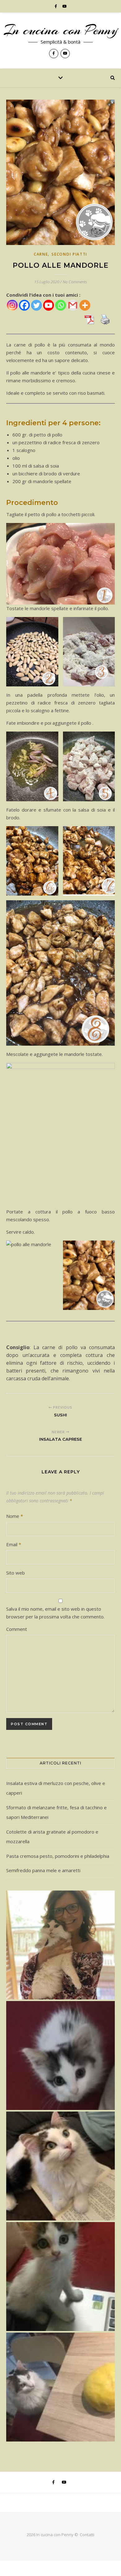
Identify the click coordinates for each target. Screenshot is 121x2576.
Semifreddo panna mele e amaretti (43, 1870)
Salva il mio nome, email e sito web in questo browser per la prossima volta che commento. (55, 1613)
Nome (15, 1516)
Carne (41, 254)
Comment (17, 1629)
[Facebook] (24, 305)
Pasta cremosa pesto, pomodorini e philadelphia (58, 1856)
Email (14, 1544)
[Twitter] (36, 305)
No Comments (75, 282)
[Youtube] (49, 305)
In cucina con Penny (61, 30)
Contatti (87, 2535)
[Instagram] (12, 305)
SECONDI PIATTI (69, 254)
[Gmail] (73, 305)
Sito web (16, 1573)
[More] (85, 305)
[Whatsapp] (61, 305)
